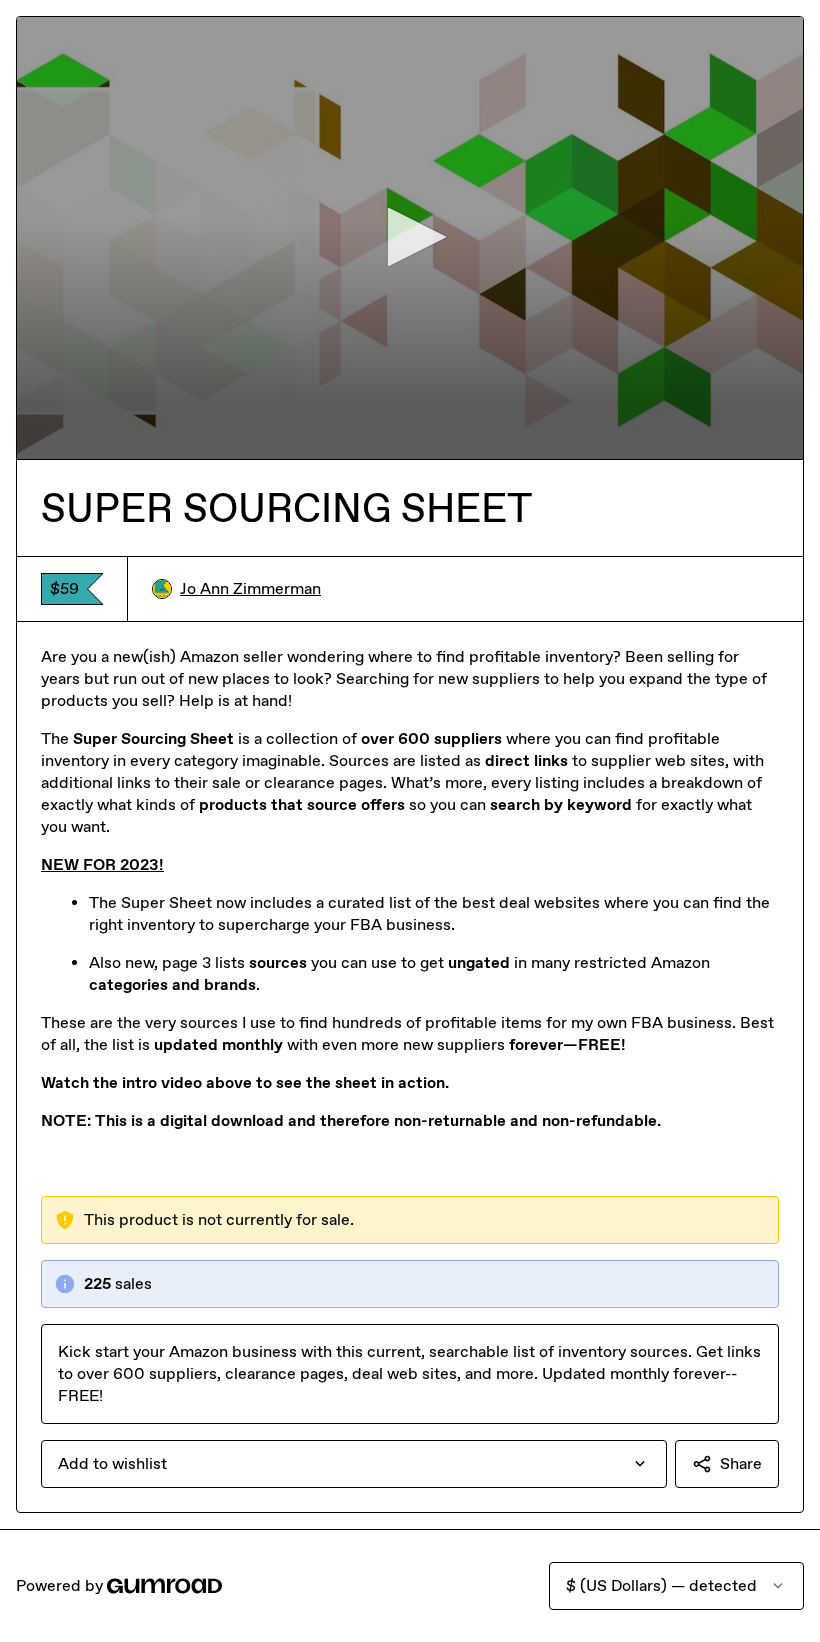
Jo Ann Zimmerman (250, 588)
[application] (410, 238)
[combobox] (354, 1464)
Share (741, 1463)
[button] (410, 237)
